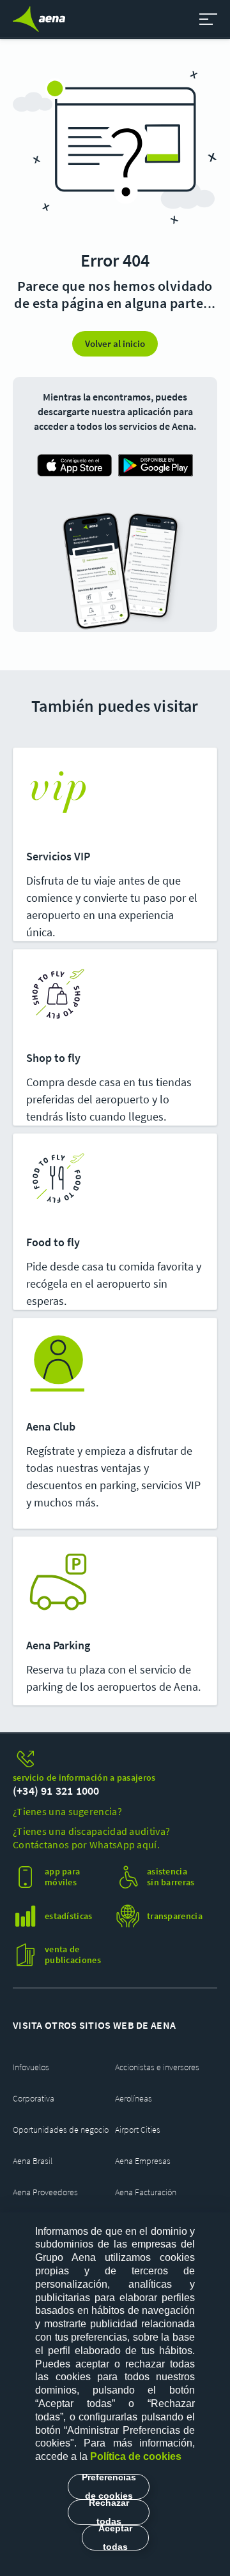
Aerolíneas (134, 2098)
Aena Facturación (146, 2192)
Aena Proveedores (45, 2192)
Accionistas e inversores (157, 2067)
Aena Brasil (33, 2161)
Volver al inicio (115, 343)
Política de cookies (136, 2456)
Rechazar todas (109, 2512)
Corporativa (34, 2098)
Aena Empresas (143, 2161)
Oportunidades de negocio (61, 2130)
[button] (208, 19)
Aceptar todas (115, 2538)
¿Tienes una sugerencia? (67, 1811)
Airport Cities (138, 2130)
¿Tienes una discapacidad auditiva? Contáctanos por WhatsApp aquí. (91, 1838)
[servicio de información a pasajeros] (115, 1759)
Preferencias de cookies (109, 2487)
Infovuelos (31, 2067)
